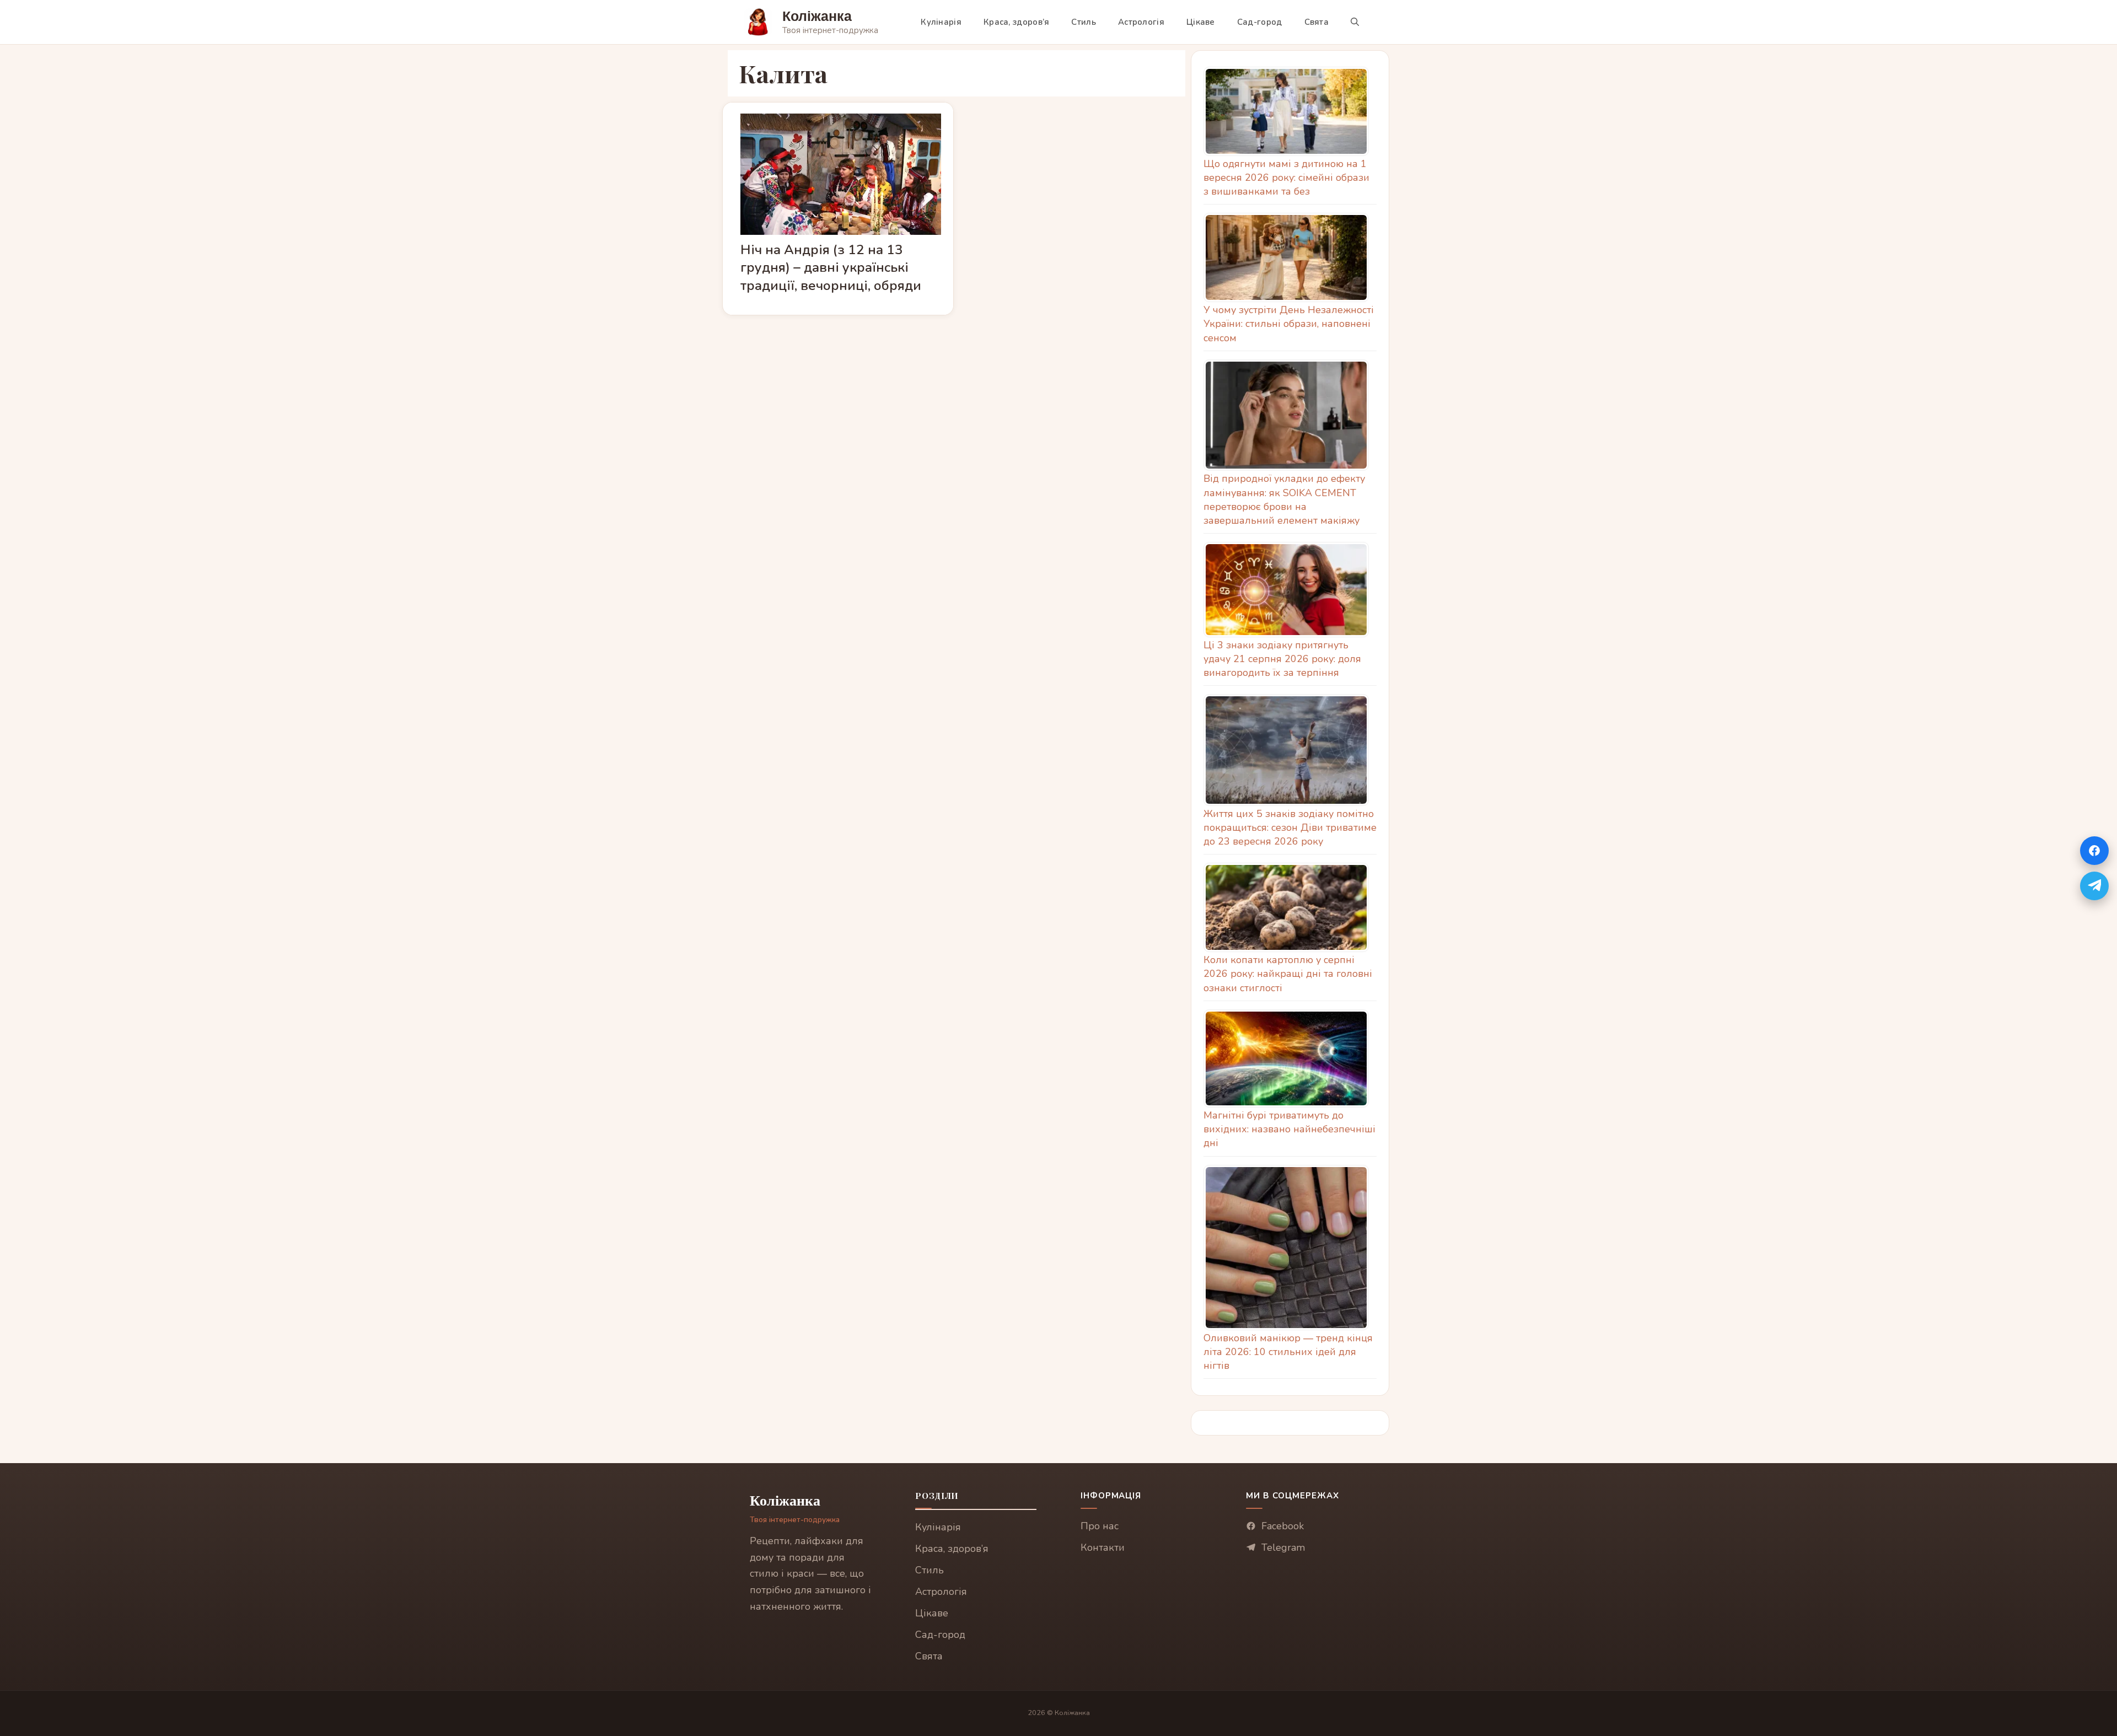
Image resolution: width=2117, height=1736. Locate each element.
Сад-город (1260, 22)
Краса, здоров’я (1017, 22)
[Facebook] (2094, 851)
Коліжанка (817, 16)
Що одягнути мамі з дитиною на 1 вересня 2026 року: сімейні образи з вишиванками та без (1286, 178)
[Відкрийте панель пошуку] (1355, 22)
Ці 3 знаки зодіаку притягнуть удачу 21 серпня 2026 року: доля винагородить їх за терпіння (1282, 659)
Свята (1317, 22)
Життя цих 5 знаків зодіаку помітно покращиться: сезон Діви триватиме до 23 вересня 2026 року (1290, 827)
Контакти (1103, 1547)
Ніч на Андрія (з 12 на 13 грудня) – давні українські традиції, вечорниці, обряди (831, 267)
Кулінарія (941, 22)
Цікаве (1201, 22)
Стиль (1084, 22)
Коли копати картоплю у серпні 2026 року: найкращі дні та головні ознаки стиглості (1288, 974)
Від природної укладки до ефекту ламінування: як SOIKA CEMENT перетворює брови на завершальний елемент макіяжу (1284, 499)
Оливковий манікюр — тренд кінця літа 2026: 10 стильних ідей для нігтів (1288, 1352)
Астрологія (1141, 22)
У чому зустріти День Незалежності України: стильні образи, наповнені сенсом (1289, 324)
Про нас (1100, 1526)
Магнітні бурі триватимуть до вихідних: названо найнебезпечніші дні (1289, 1129)
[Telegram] (2094, 886)
